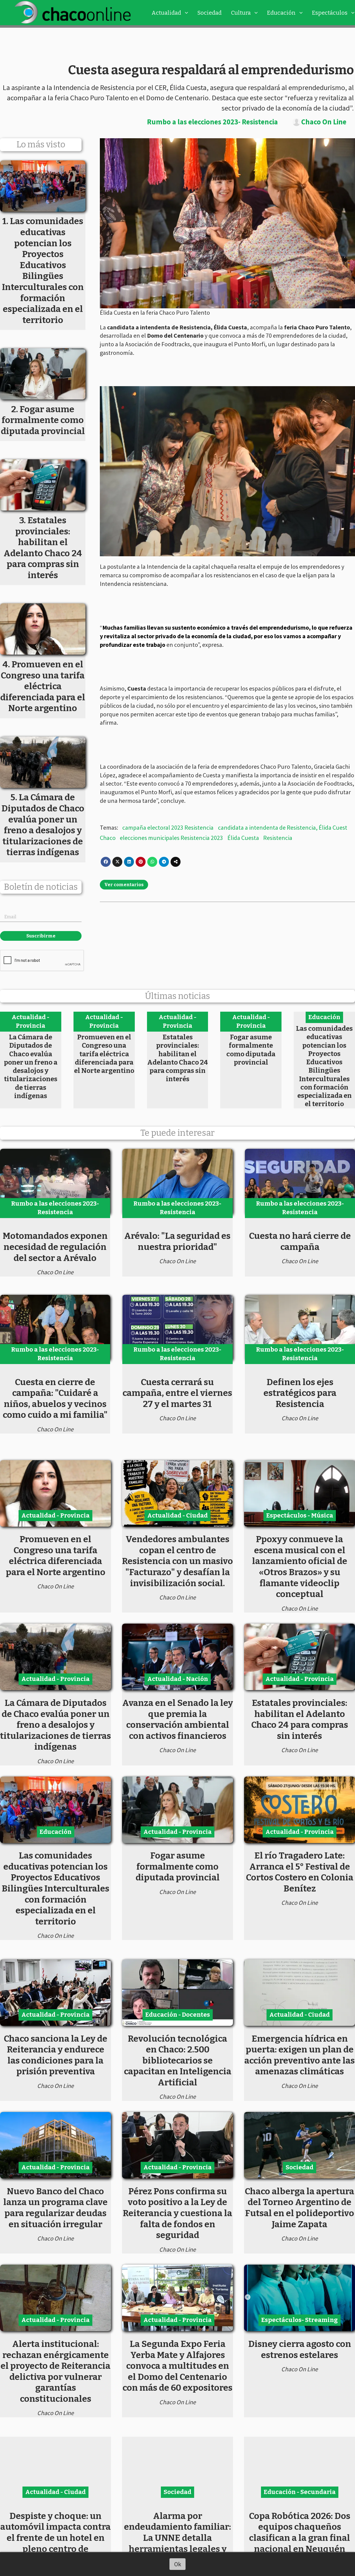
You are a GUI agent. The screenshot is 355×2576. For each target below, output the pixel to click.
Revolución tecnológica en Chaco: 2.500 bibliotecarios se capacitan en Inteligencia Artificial (178, 2060)
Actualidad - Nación (178, 1679)
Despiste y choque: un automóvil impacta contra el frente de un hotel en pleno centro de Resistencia (55, 2538)
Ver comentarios (124, 885)
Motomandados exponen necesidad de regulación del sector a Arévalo (55, 1247)
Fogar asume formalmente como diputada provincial (251, 1050)
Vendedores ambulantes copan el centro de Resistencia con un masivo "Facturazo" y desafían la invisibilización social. (177, 1561)
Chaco (108, 838)
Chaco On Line (324, 122)
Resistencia (278, 838)
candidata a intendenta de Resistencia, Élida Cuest (283, 827)
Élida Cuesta (243, 838)
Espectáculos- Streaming (300, 2320)
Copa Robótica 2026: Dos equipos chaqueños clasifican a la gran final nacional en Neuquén (300, 2532)
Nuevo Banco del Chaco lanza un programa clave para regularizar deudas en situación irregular (55, 2208)
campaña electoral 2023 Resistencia (168, 827)
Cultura (241, 13)
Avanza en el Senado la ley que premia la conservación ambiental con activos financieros (178, 1719)
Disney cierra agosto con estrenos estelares (300, 2349)
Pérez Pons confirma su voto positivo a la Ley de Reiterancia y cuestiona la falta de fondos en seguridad (177, 2213)
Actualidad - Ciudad (177, 1515)
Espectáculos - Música (300, 1515)
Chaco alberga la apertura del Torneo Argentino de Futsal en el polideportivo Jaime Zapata (300, 2208)
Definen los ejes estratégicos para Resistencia (300, 1393)
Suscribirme (41, 936)
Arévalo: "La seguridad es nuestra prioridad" (177, 1241)
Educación (281, 13)
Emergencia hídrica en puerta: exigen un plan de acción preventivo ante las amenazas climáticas (300, 2055)
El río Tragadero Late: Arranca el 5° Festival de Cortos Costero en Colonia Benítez (300, 1872)
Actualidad (166, 13)
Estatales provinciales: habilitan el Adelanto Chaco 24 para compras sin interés (178, 1058)
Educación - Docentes (178, 2015)
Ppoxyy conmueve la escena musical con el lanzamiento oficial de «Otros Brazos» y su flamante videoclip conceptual (300, 1567)
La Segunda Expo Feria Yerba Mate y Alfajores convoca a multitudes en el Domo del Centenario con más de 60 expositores (177, 2366)
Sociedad (210, 13)
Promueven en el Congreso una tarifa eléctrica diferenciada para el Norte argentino (104, 1054)
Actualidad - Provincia (31, 1021)
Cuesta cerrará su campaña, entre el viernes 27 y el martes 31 (177, 1393)
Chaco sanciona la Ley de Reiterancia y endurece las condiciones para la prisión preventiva (56, 2055)
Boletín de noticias (41, 887)
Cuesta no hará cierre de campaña (300, 1241)
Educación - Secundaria (300, 2492)
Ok (178, 2564)
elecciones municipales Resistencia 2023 (171, 838)
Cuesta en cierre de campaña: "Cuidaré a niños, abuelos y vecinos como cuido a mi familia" (55, 1399)
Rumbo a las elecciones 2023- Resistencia (212, 122)
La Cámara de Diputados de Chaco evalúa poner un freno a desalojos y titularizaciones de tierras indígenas (31, 1066)
